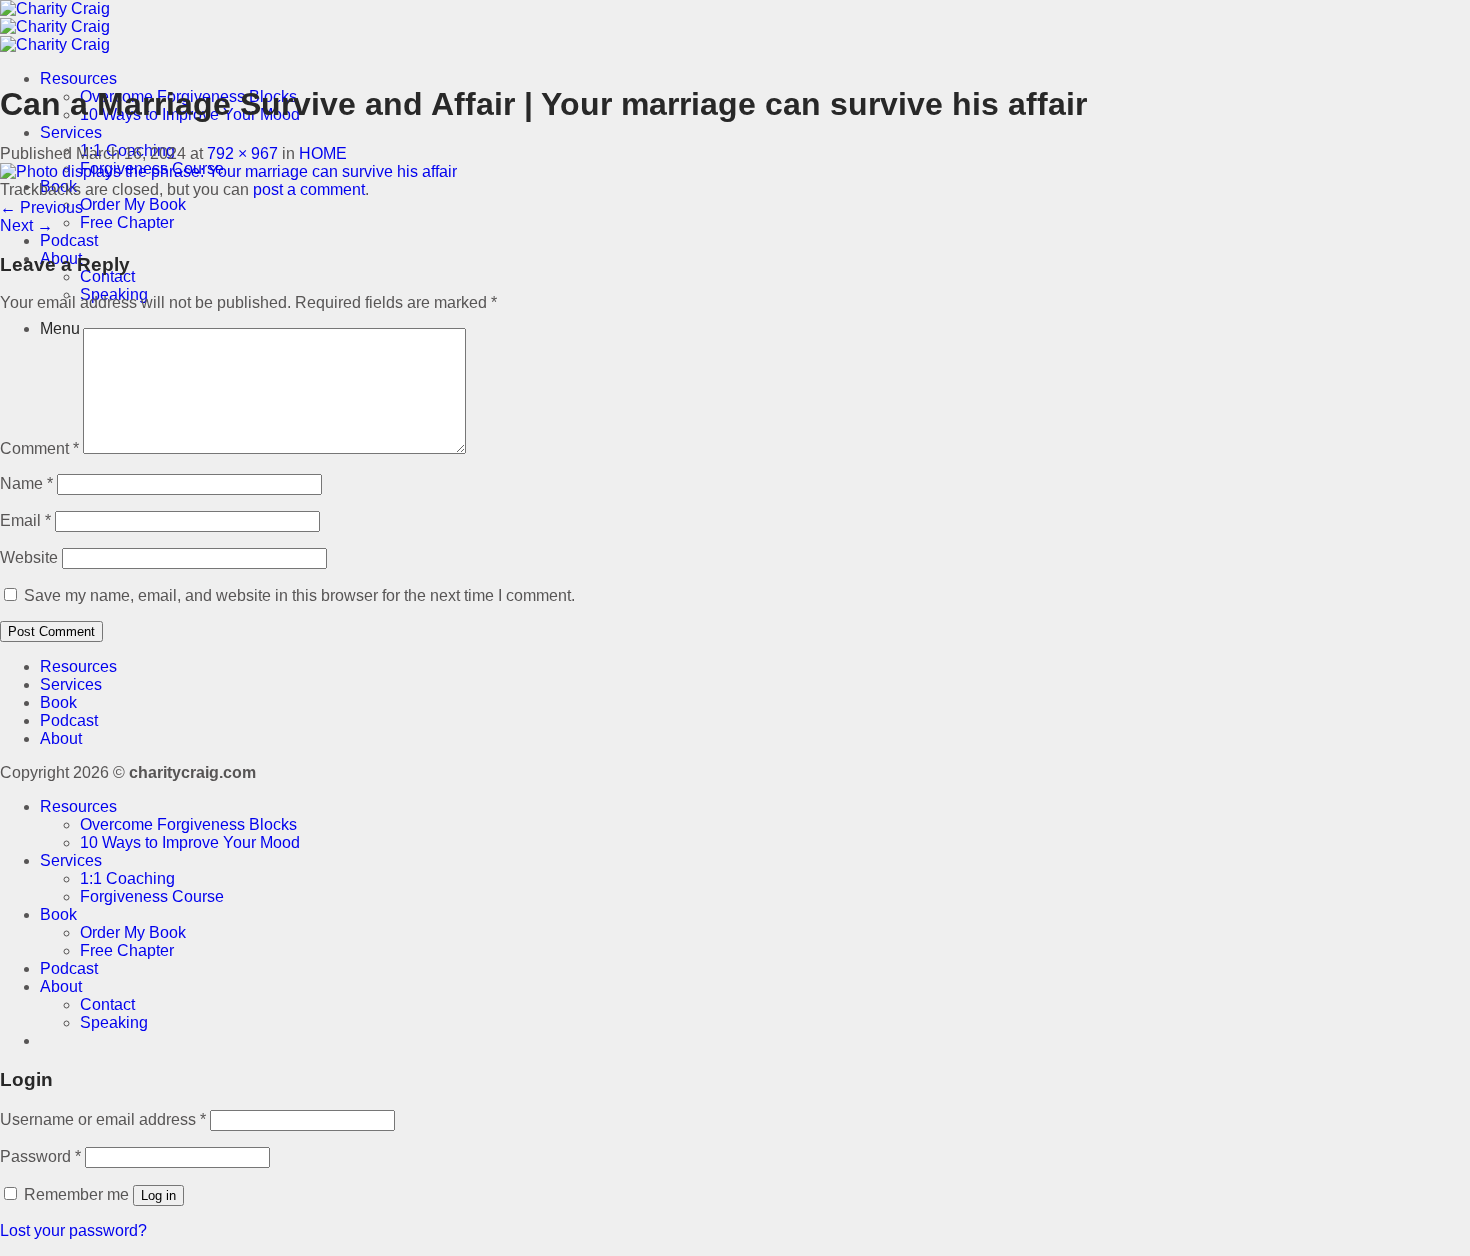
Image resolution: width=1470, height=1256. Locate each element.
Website (29, 557)
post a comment (309, 189)
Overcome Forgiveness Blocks (188, 824)
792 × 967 (242, 153)
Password (40, 1156)
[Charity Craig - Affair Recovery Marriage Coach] (55, 26)
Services (71, 132)
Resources (78, 78)
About (61, 738)
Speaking (114, 1022)
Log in (158, 1195)
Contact (107, 276)
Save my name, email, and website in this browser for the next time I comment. (299, 595)
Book (58, 702)
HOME (323, 153)
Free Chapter (127, 222)
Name (26, 483)
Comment (39, 448)
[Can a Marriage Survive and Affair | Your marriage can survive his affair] (228, 171)
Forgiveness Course (152, 896)
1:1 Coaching (127, 878)
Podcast (69, 240)
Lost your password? (73, 1230)
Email (25, 520)
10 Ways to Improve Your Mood (190, 842)
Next (26, 225)
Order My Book (133, 204)
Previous (41, 207)
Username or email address (103, 1119)
